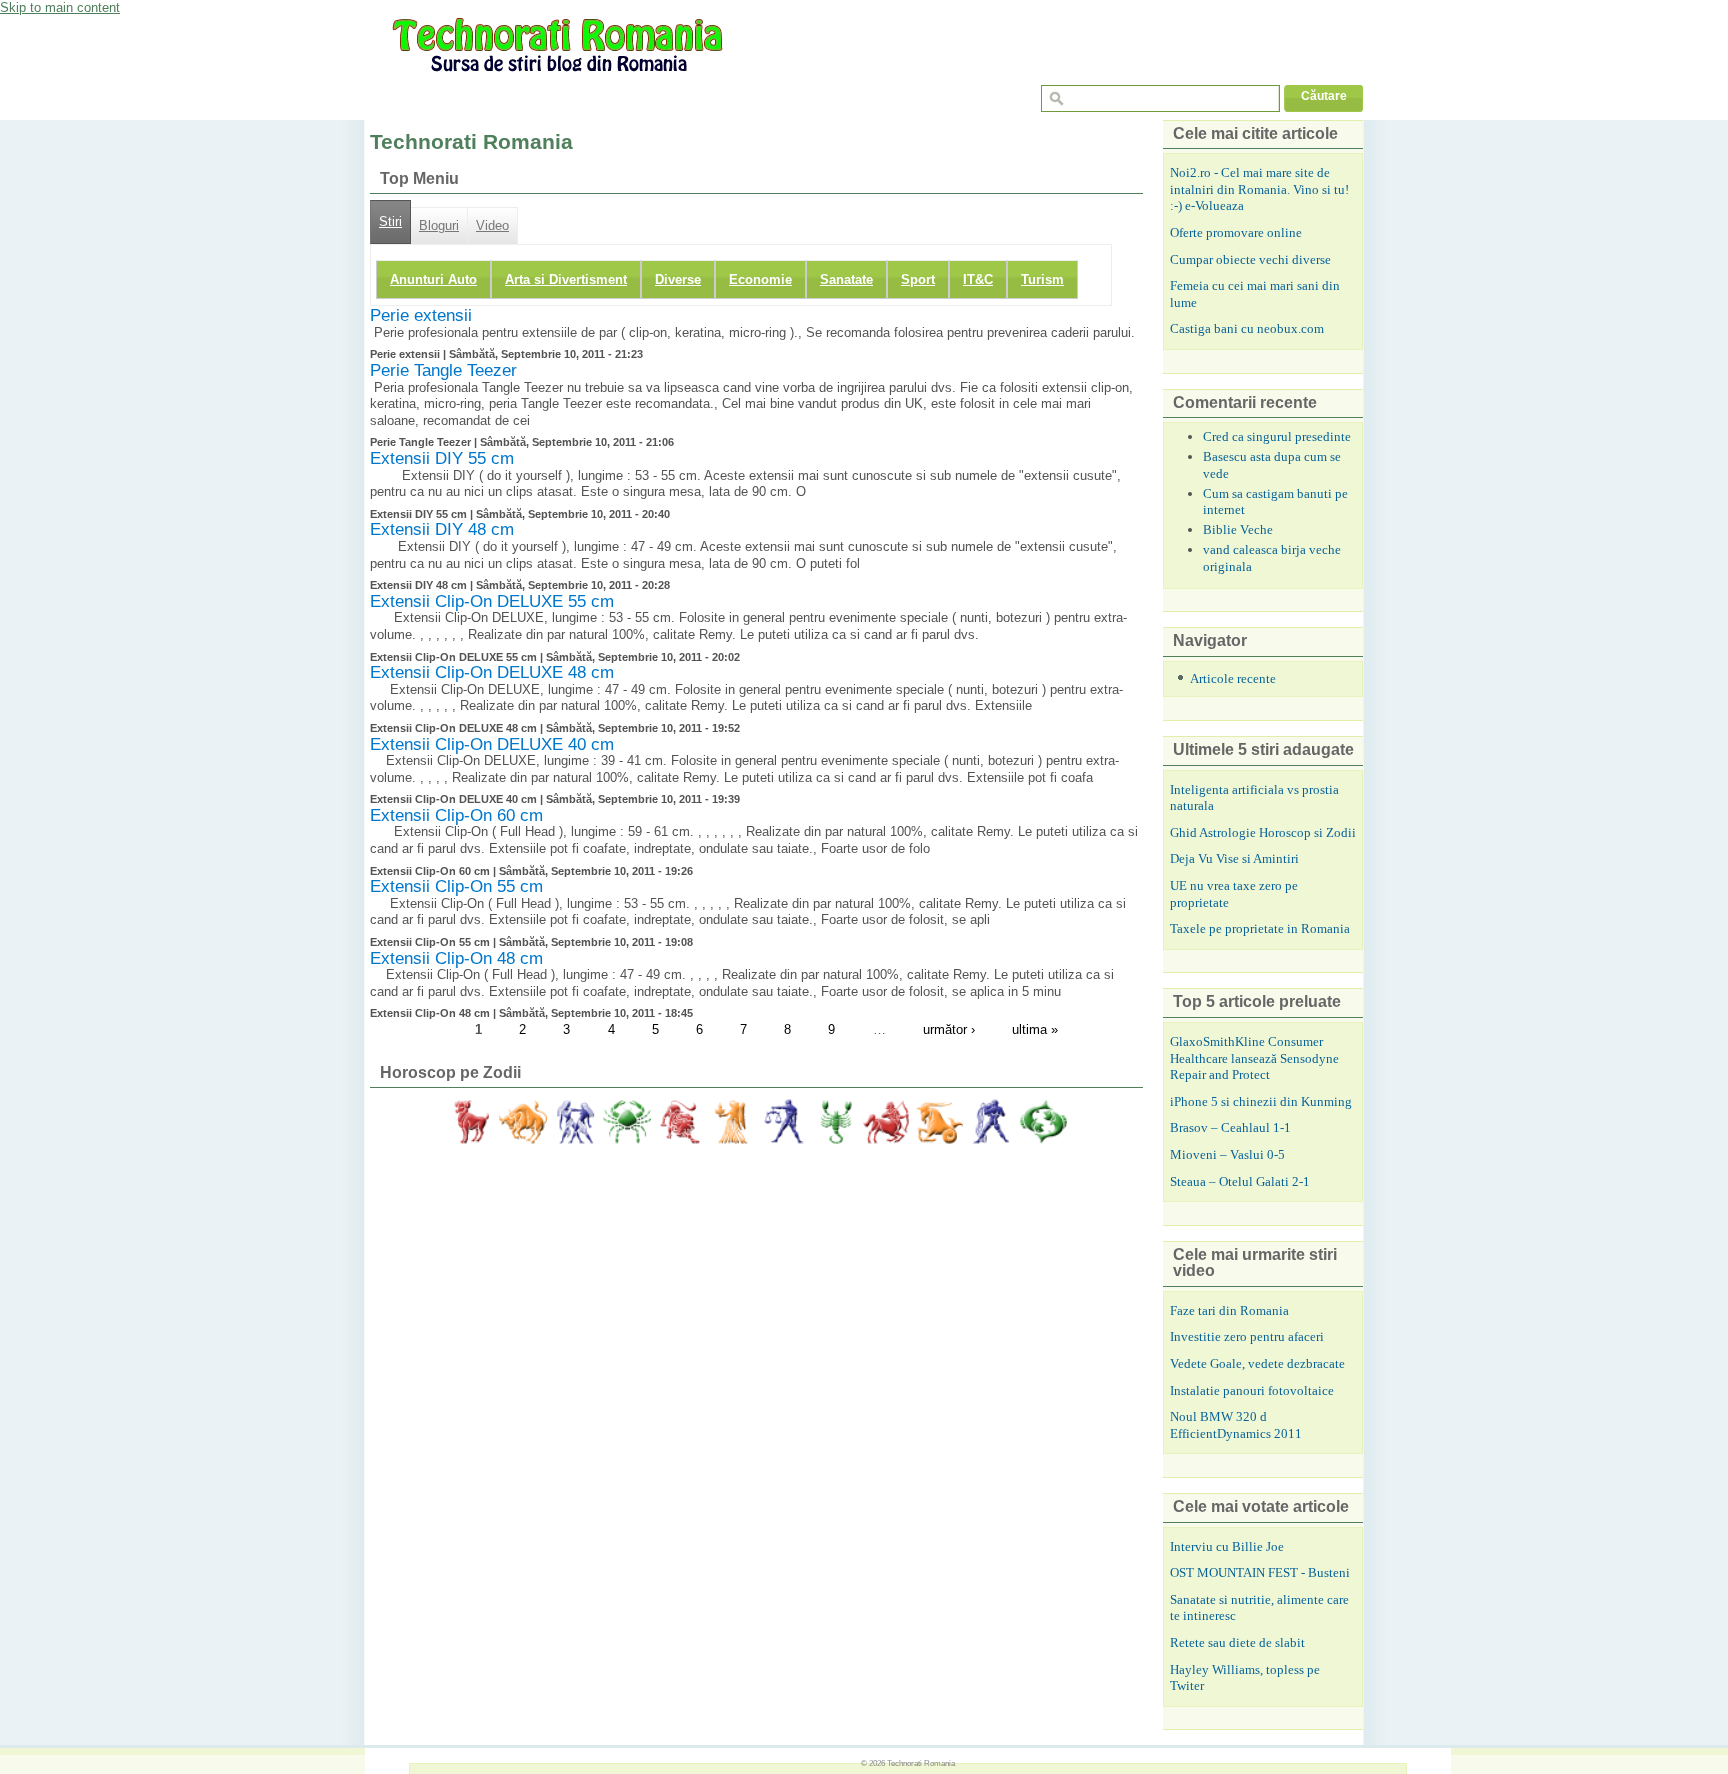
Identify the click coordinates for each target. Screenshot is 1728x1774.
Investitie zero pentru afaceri (1247, 1336)
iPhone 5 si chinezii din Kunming (1261, 1101)
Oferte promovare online (1236, 232)
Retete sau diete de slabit (1237, 1642)
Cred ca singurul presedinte (1277, 436)
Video (492, 226)
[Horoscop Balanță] (783, 1122)
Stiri (390, 222)
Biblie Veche (1238, 529)
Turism (1042, 279)
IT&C (978, 279)
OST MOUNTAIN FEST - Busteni (1260, 1572)
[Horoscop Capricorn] (939, 1122)
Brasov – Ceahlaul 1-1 (1230, 1127)
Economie (760, 279)
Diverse (678, 279)
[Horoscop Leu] (679, 1122)
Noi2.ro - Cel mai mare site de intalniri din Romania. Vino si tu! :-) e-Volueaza (1259, 189)
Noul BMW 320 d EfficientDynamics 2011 (1236, 1425)
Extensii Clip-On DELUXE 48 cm (492, 672)
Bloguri (439, 226)
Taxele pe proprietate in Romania (1260, 928)
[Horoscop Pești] (1043, 1122)
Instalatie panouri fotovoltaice (1252, 1390)
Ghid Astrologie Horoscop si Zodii (1263, 832)
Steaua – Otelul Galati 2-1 (1240, 1181)
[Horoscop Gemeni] (575, 1122)
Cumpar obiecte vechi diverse (1250, 259)
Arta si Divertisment (566, 279)
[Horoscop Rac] (627, 1122)
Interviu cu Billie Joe (1227, 1546)
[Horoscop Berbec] (471, 1122)
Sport (918, 279)
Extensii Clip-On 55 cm (456, 886)
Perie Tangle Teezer (443, 370)
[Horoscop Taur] (523, 1122)
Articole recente (1233, 678)
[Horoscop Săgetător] (887, 1122)
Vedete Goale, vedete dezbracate (1257, 1363)
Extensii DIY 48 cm (442, 529)
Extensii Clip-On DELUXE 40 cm (492, 744)
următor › (949, 1029)
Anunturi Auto (433, 279)
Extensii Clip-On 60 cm (456, 815)
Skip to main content (60, 7)
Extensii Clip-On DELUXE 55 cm (492, 601)
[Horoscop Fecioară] (731, 1122)
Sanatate (846, 279)
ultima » (1035, 1029)
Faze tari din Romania (1229, 1310)
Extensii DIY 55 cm (442, 458)
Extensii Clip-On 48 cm (456, 958)
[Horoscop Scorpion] (835, 1122)
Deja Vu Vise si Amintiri (1234, 858)
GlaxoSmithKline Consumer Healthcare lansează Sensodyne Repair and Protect (1254, 1058)
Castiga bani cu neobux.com (1247, 328)
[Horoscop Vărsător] (991, 1122)
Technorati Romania (921, 1763)
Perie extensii (421, 315)
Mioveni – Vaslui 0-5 (1227, 1154)
